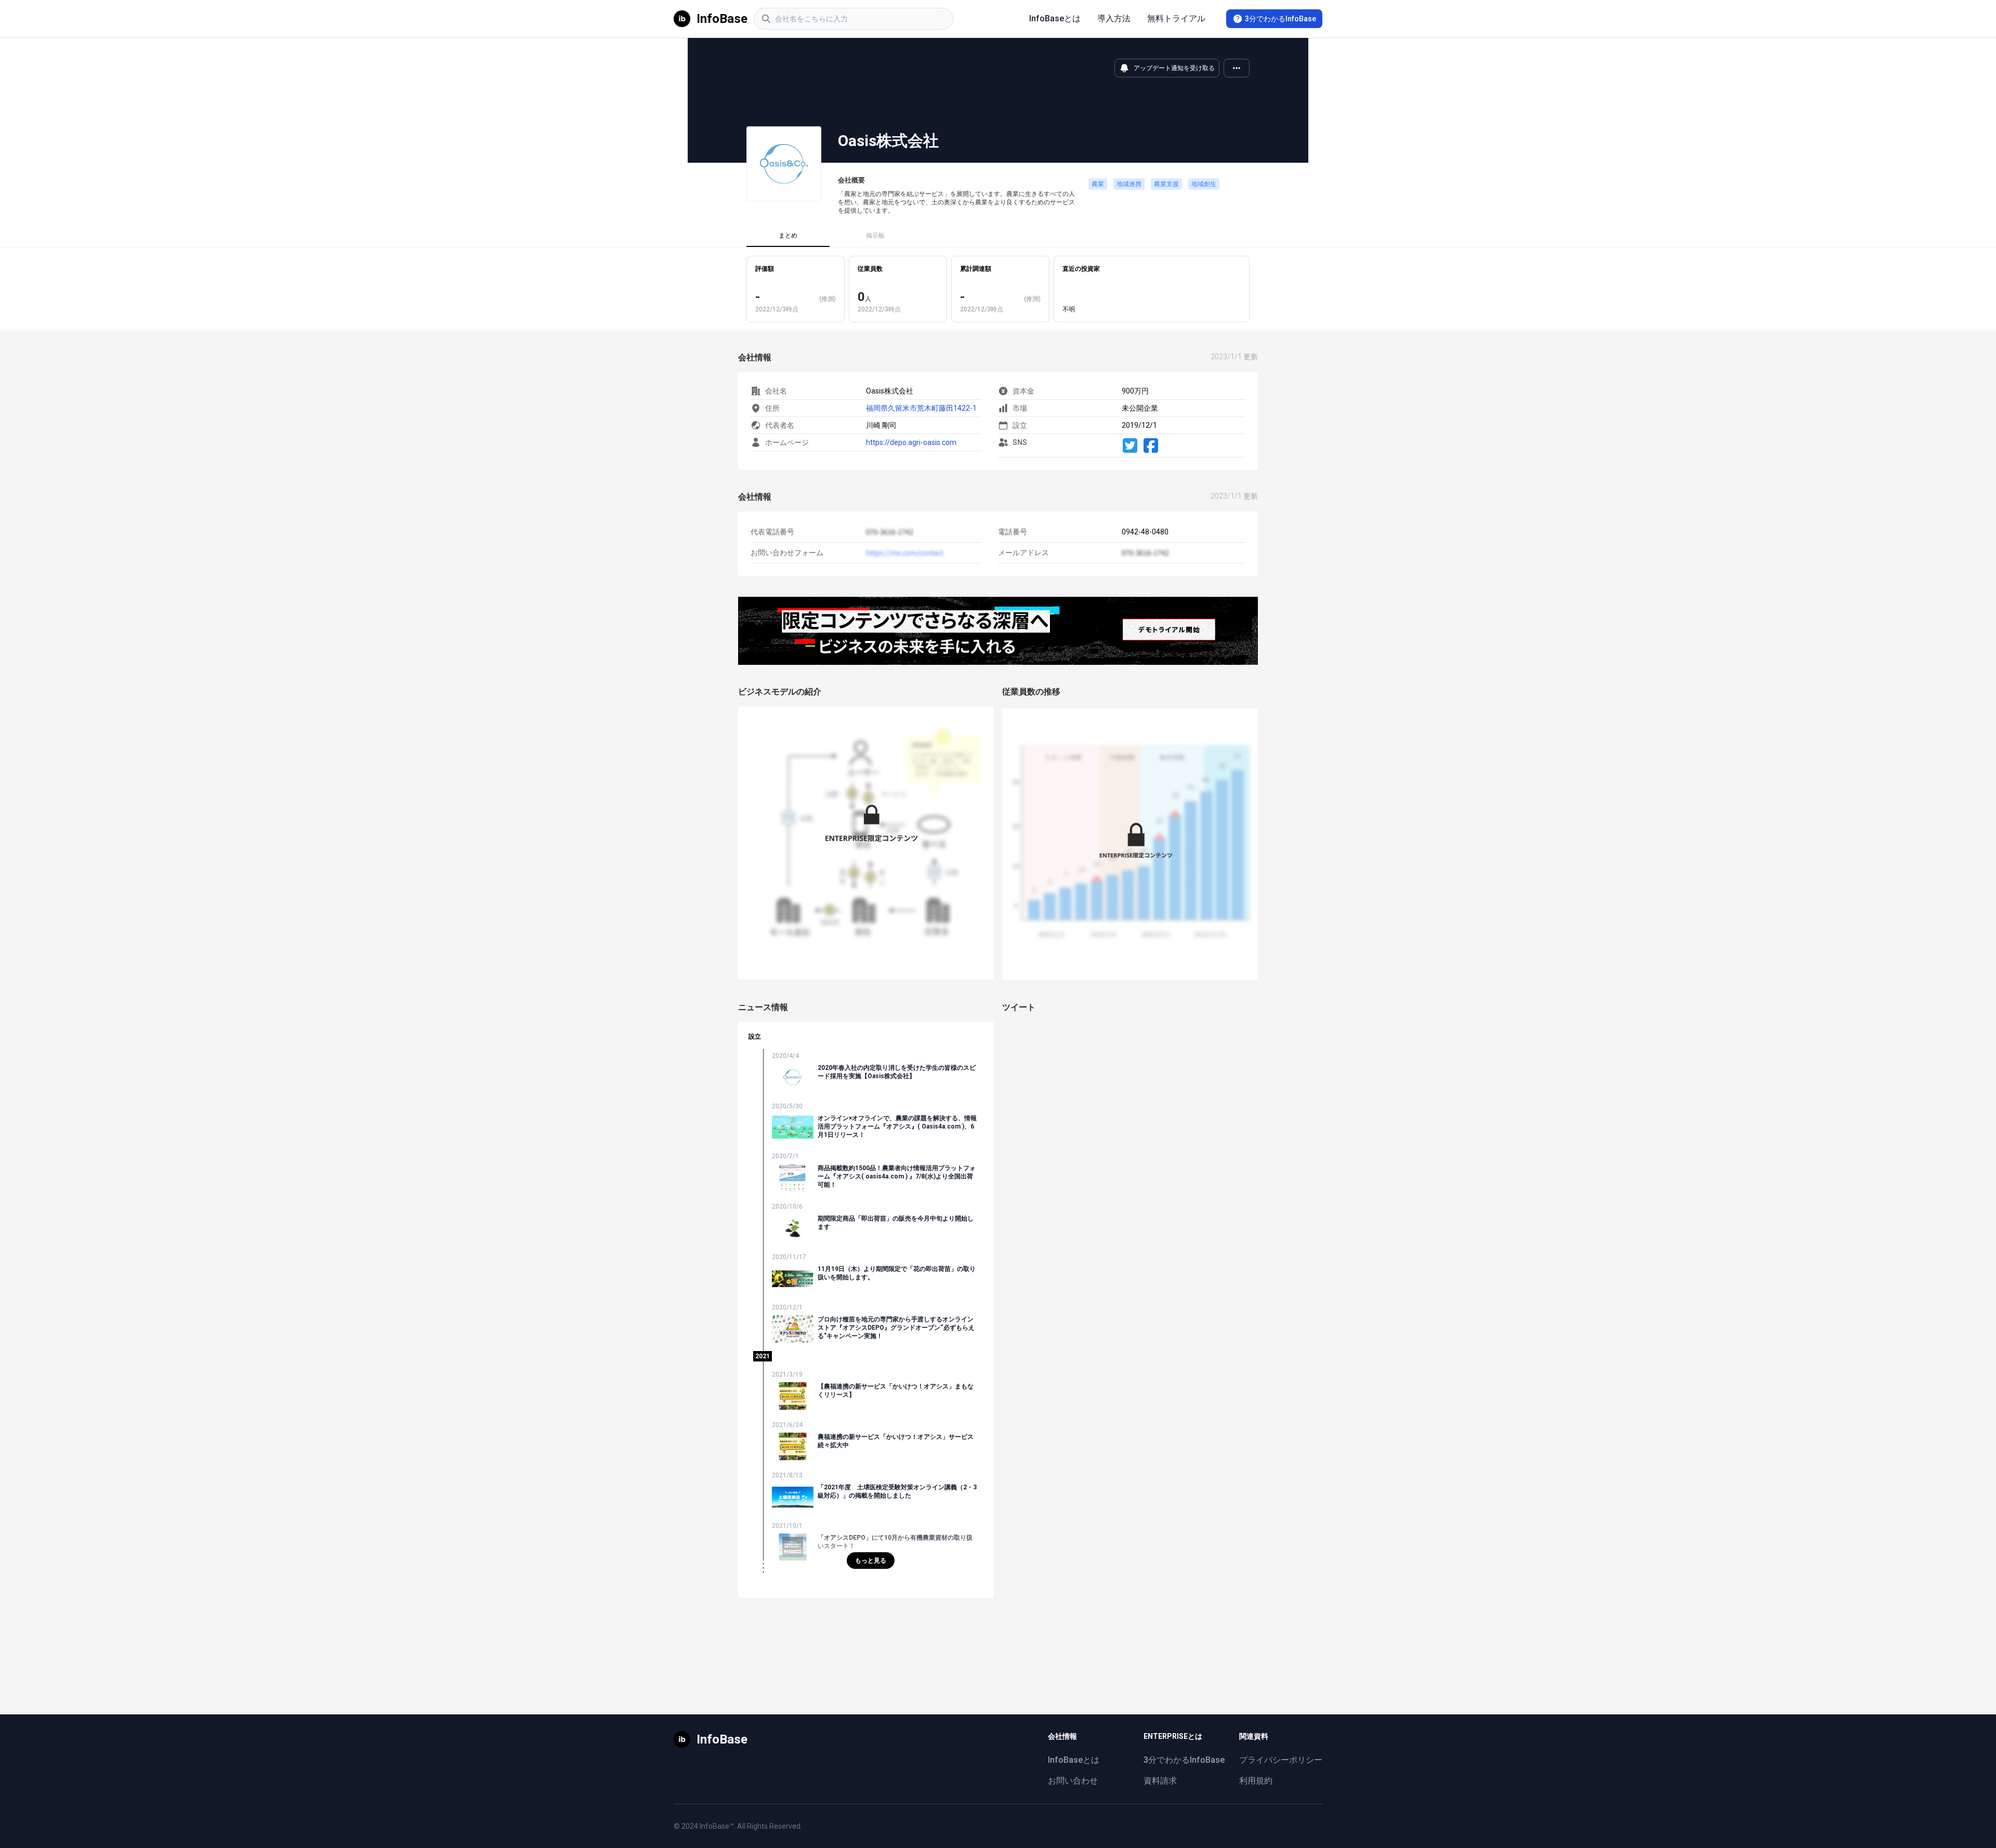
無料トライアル (1176, 18)
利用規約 (1256, 1781)
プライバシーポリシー (1281, 1760)
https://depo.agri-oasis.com (911, 442)
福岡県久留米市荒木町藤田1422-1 (921, 408)
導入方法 (1114, 18)
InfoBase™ (717, 1826)
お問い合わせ (1073, 1781)
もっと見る (871, 1561)
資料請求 (1160, 1781)
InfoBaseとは (1055, 18)
